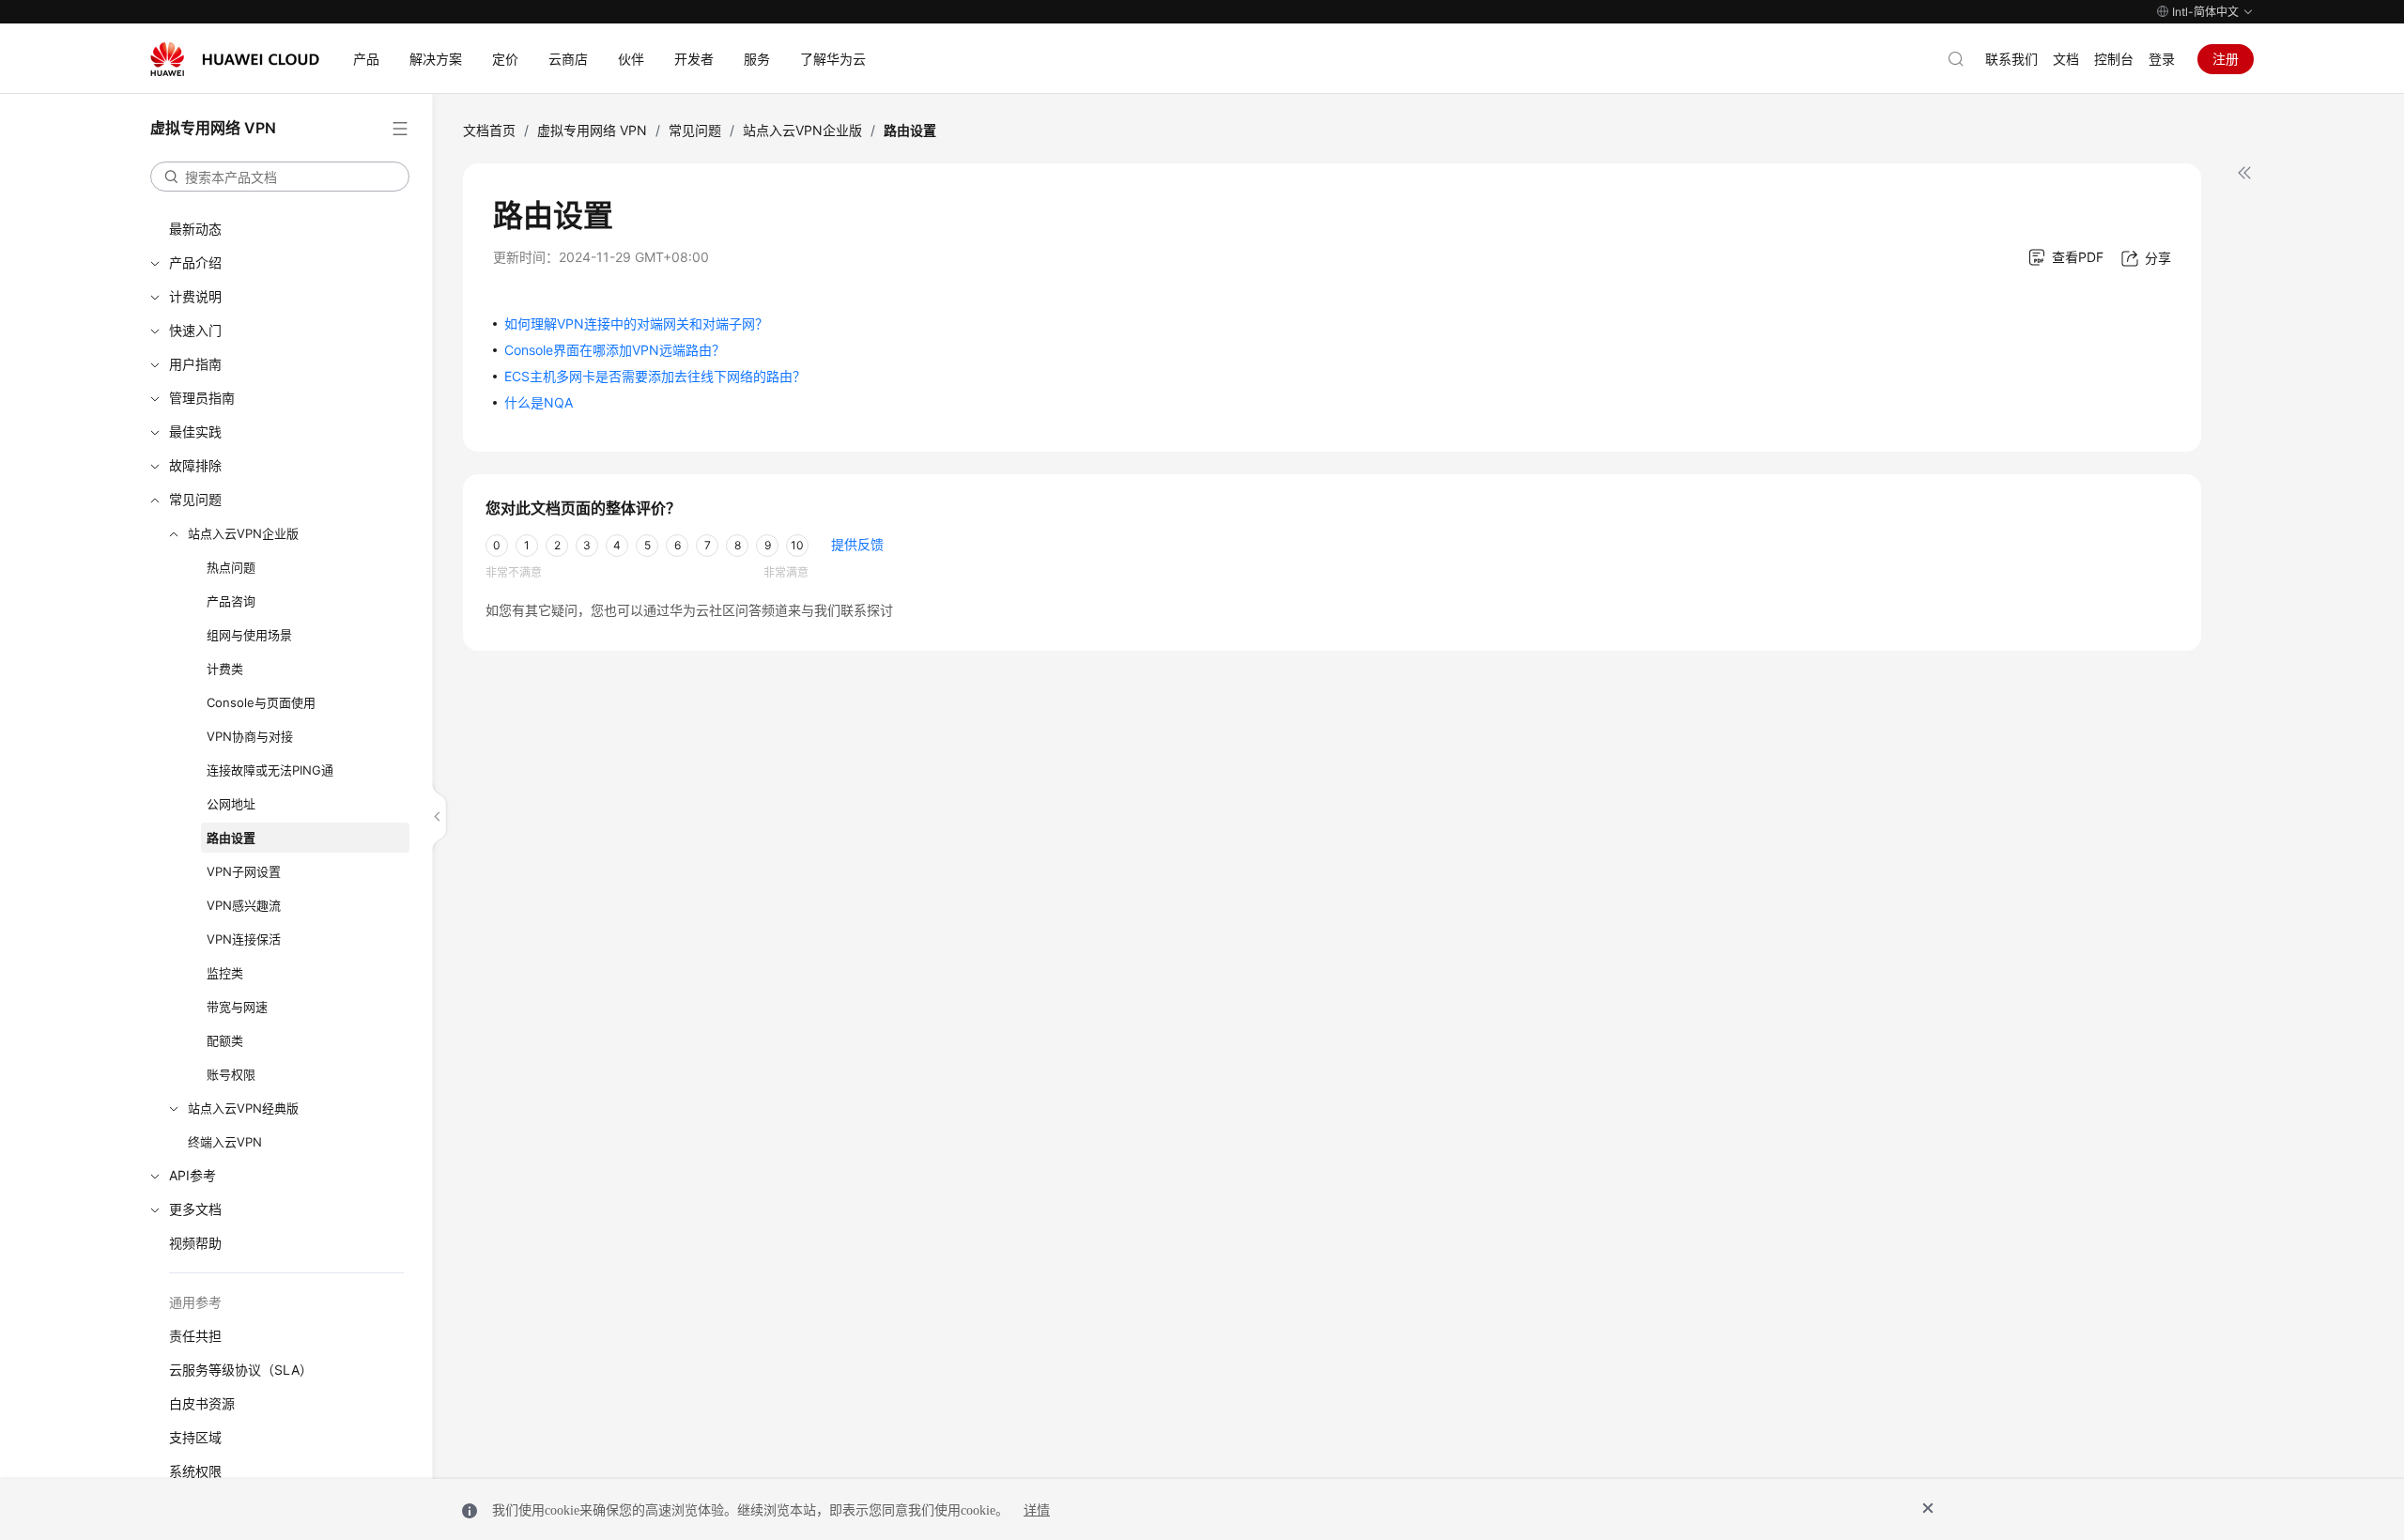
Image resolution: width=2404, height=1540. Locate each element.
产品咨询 (231, 601)
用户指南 (195, 364)
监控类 (225, 973)
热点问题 (231, 567)
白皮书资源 (202, 1403)
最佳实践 (195, 431)
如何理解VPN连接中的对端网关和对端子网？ (636, 323)
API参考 (193, 1175)
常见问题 (195, 499)
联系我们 (2011, 59)
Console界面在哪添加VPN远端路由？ (615, 350)
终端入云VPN (225, 1142)
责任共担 (195, 1336)
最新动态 (195, 229)
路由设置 (231, 838)
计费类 (225, 669)
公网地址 (231, 804)
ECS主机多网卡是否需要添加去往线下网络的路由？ (655, 376)
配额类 (225, 1040)
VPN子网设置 (244, 871)
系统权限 (195, 1471)
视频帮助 (195, 1243)
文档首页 (489, 130)
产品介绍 (195, 262)
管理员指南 (202, 398)
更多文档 (195, 1209)
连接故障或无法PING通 (270, 770)
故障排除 (195, 465)
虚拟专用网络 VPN (592, 130)
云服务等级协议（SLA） (241, 1370)
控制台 (2114, 59)
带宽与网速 (237, 1007)
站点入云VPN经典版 (243, 1108)
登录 (2162, 59)
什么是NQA (539, 402)
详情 (1037, 1510)
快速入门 (195, 330)
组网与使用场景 (249, 635)
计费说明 (195, 296)
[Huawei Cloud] (235, 59)
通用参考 (195, 1302)
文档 (2066, 59)
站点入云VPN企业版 (243, 533)
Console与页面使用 (261, 702)
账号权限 (231, 1074)
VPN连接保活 (244, 939)
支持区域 (195, 1437)
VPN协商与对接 (250, 736)
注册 (2226, 59)
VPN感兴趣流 (244, 905)
